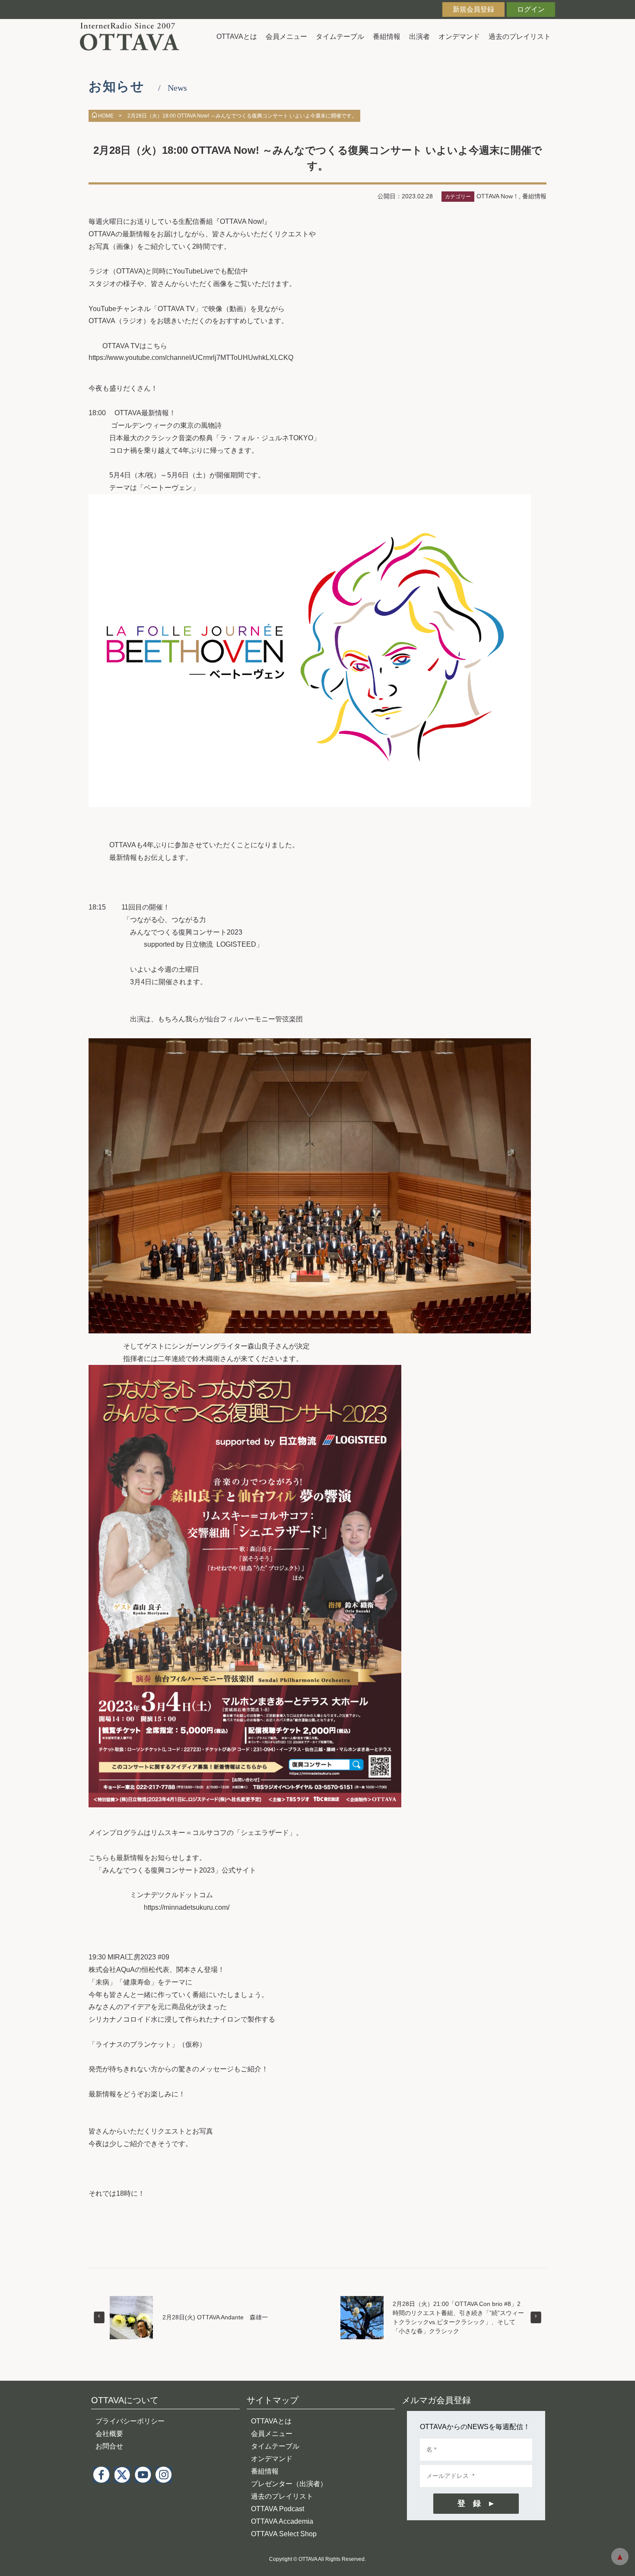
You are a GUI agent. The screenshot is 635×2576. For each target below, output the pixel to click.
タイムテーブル (340, 37)
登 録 (469, 2503)
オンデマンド (459, 37)
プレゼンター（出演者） (289, 2484)
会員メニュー (286, 37)
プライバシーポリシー (130, 2421)
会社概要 (109, 2434)
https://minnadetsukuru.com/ (190, 1907)
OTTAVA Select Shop (284, 2534)
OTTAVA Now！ (498, 196)
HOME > (110, 116)
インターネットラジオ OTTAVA (133, 37)
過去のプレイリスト (520, 37)
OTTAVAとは (237, 37)
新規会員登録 (473, 9)
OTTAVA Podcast (278, 2509)
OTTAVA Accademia (282, 2521)
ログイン (531, 9)
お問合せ (109, 2446)
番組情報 (387, 37)
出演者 (419, 37)
